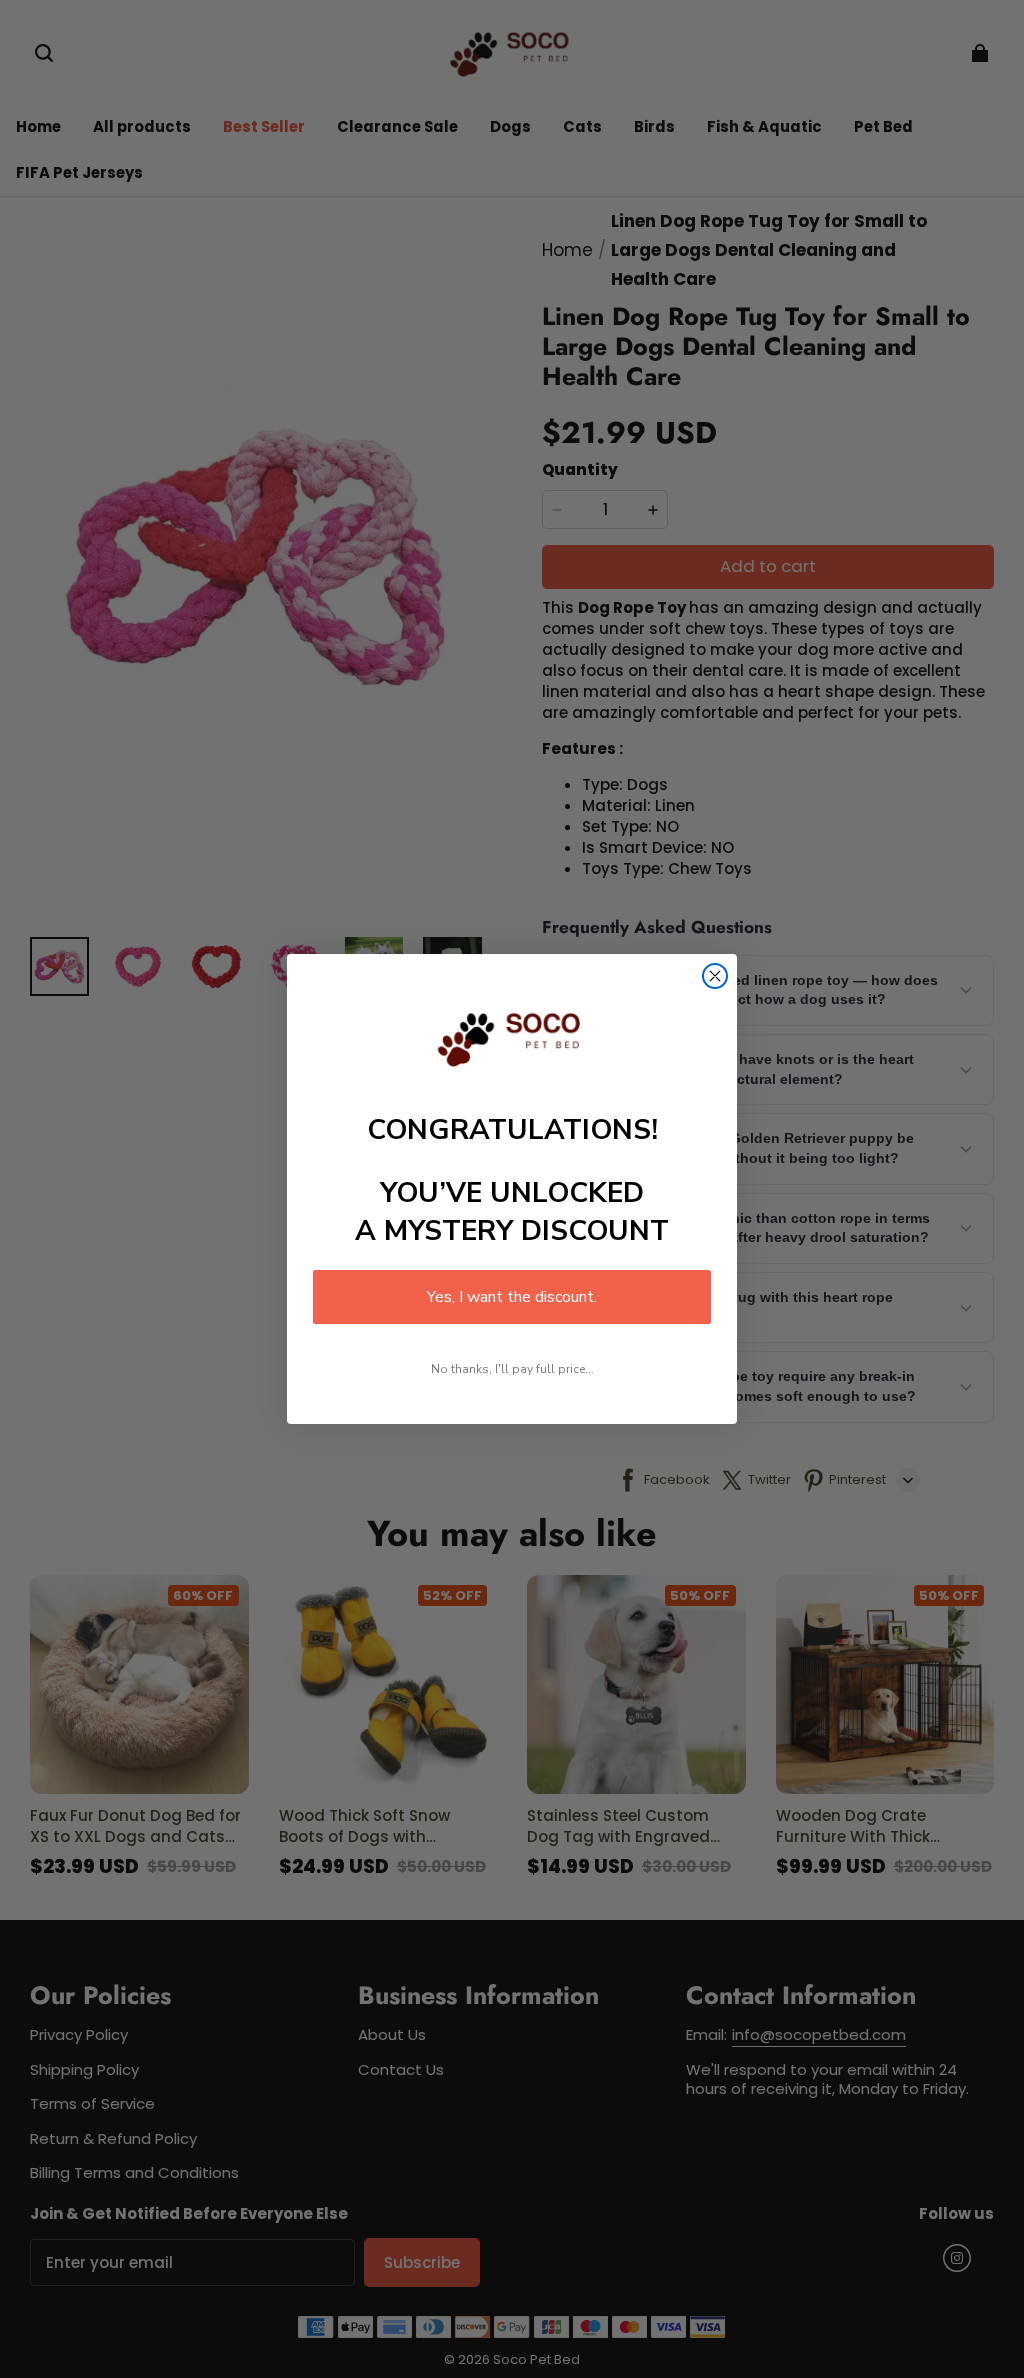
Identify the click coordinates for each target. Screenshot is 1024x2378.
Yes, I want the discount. (512, 1297)
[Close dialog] (715, 976)
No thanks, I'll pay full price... (512, 1369)
